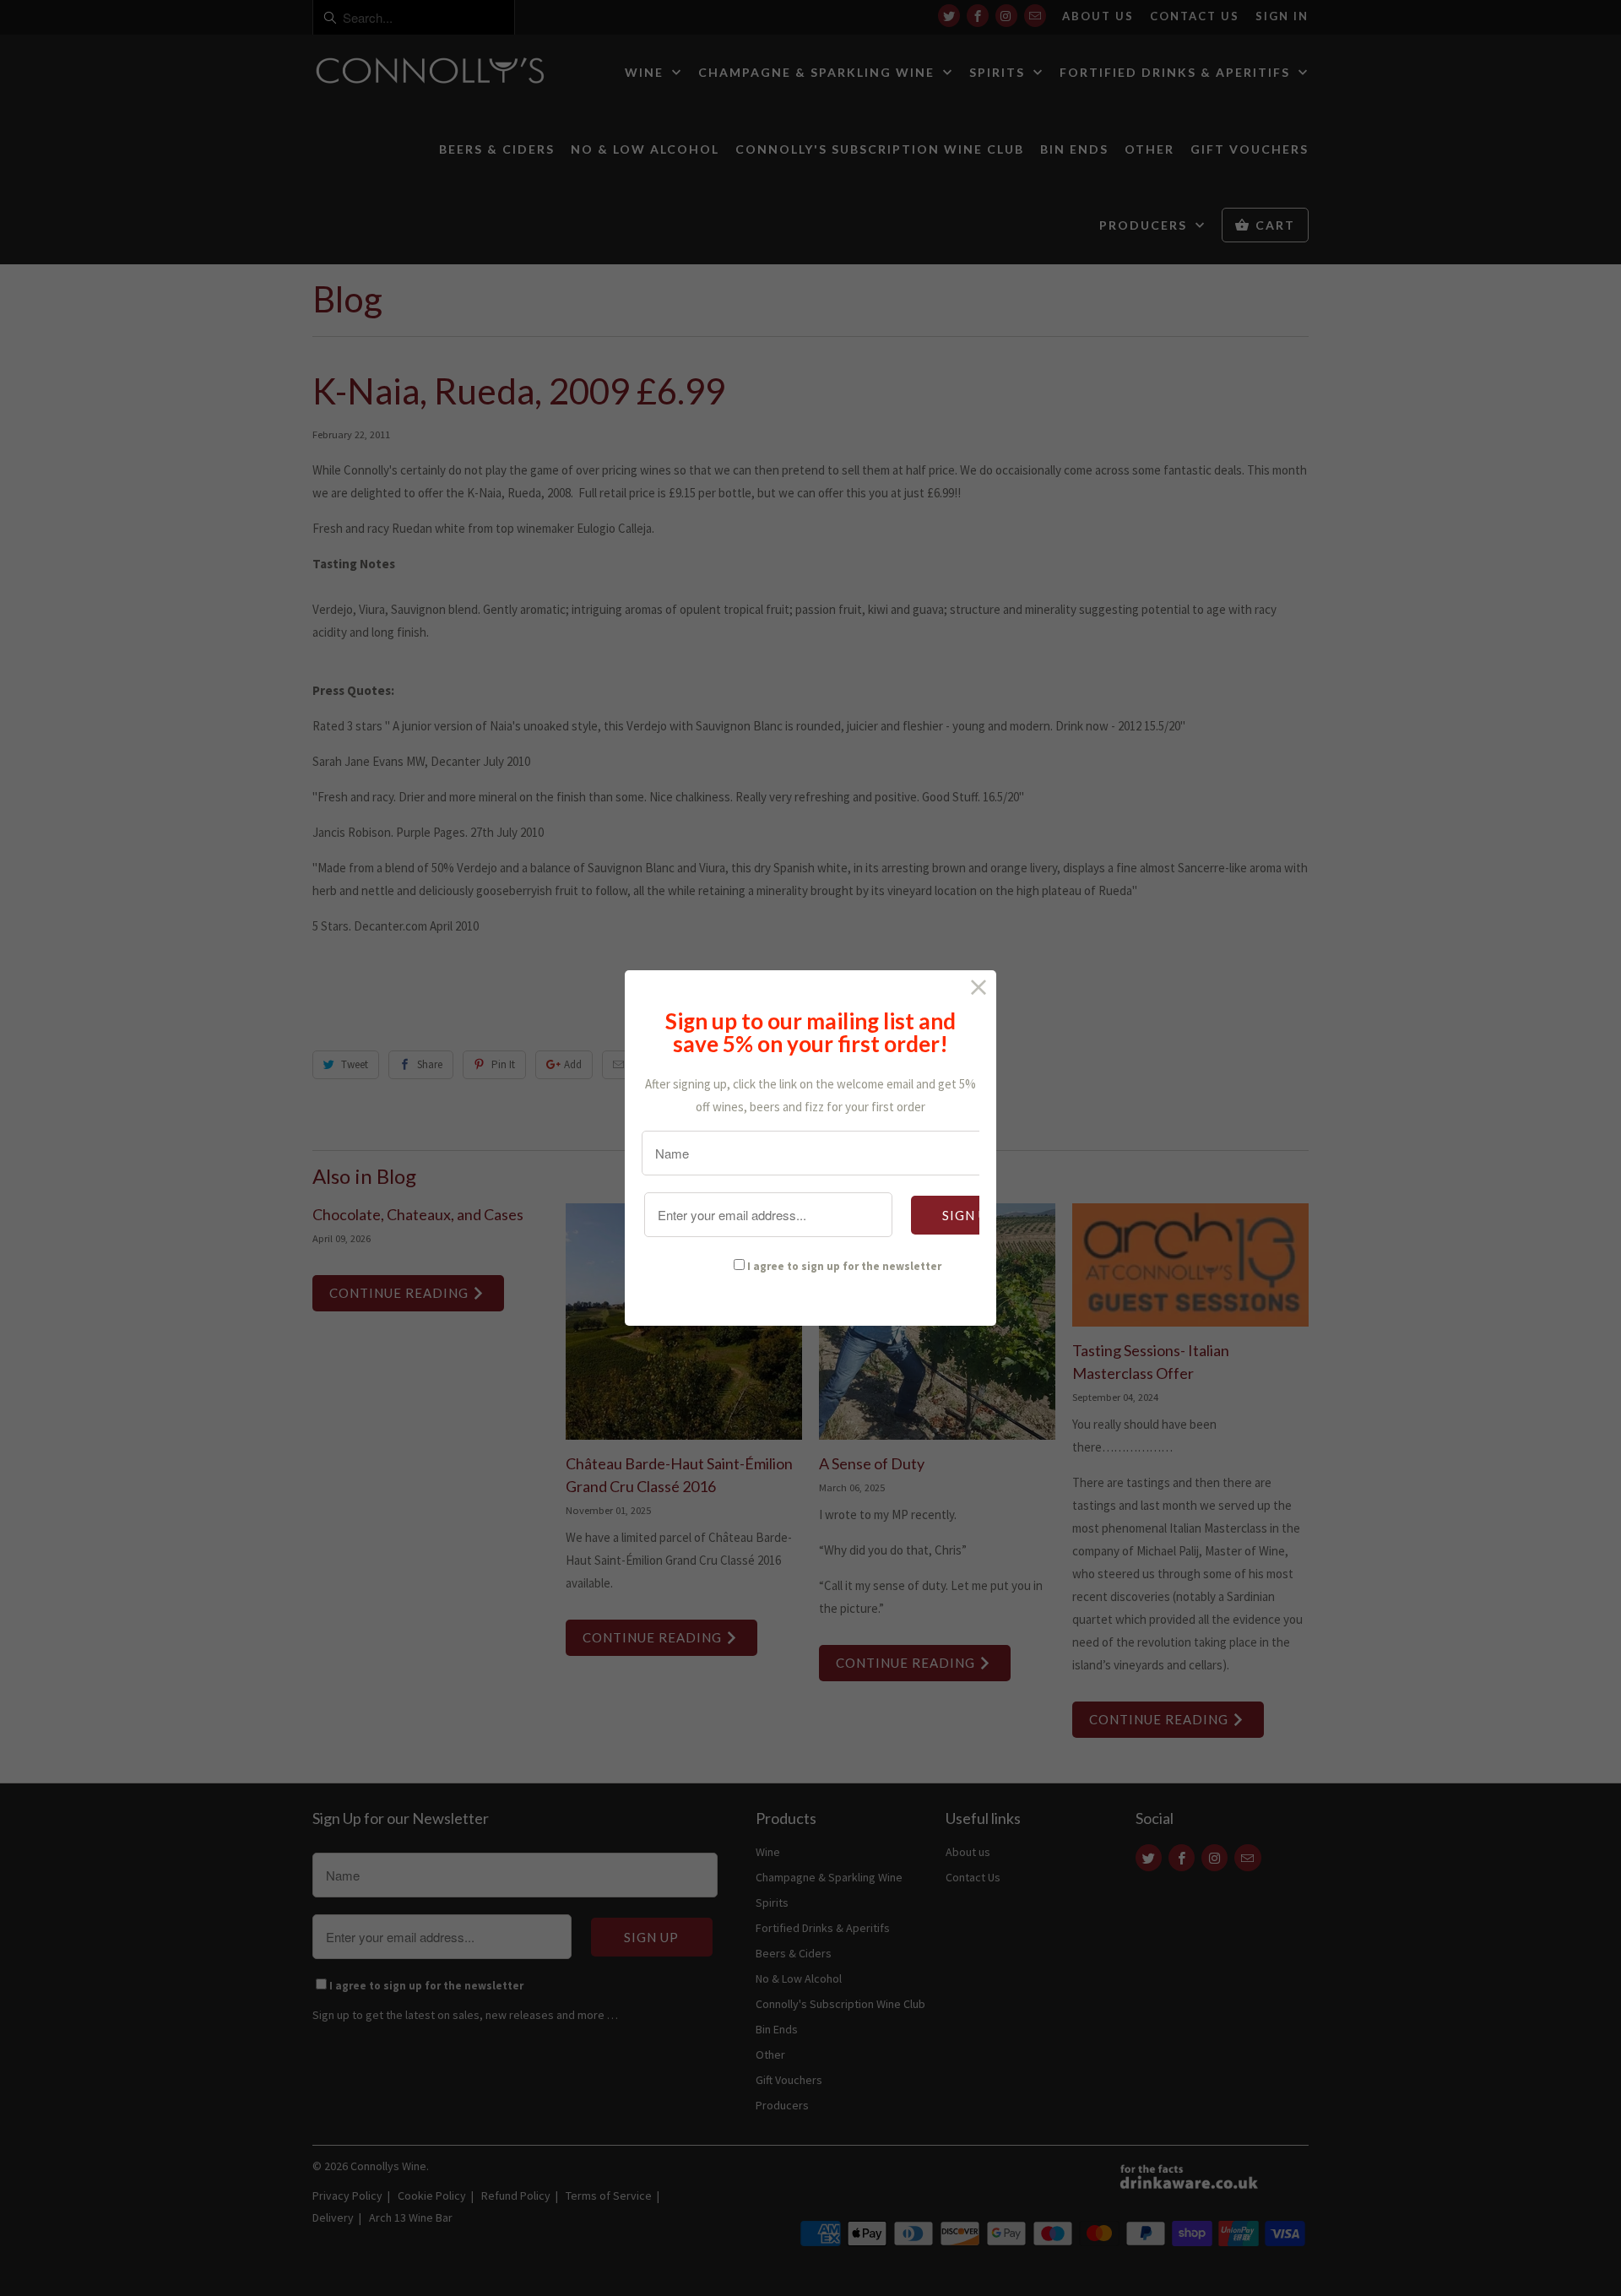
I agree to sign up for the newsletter (844, 1266)
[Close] (979, 988)
